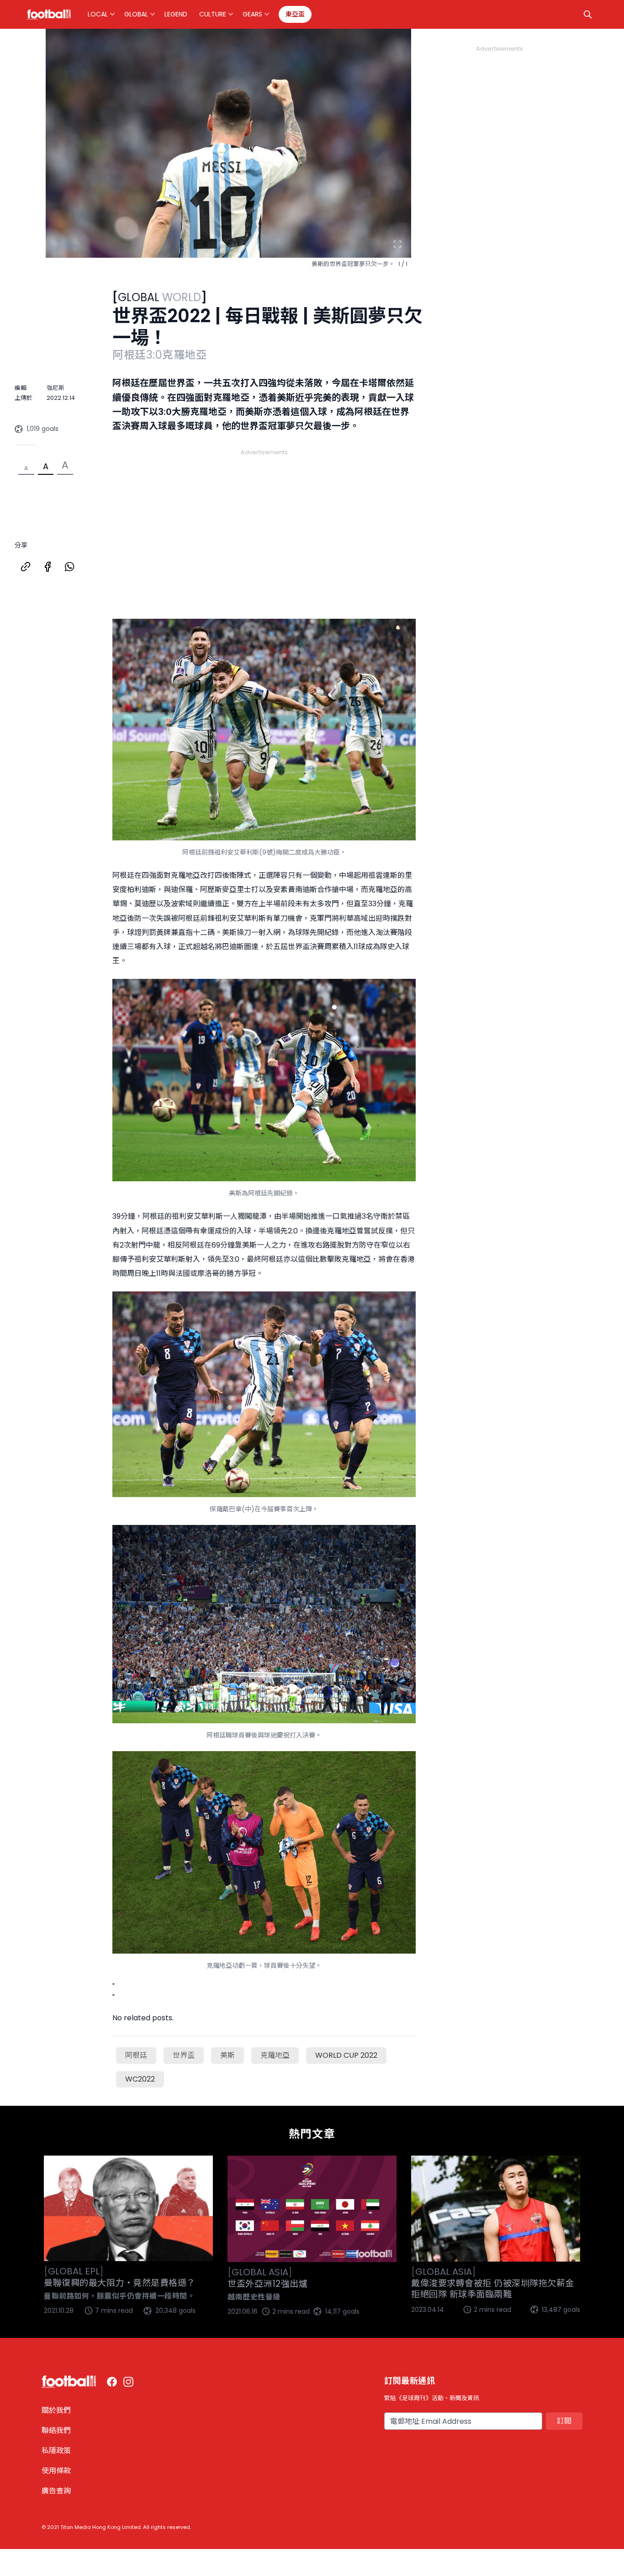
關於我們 (56, 2410)
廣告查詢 (56, 2491)
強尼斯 (56, 388)
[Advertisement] (264, 523)
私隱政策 (56, 2451)
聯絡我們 (56, 2430)
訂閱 (564, 2421)
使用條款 (56, 2471)
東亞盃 (295, 14)
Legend (176, 14)
